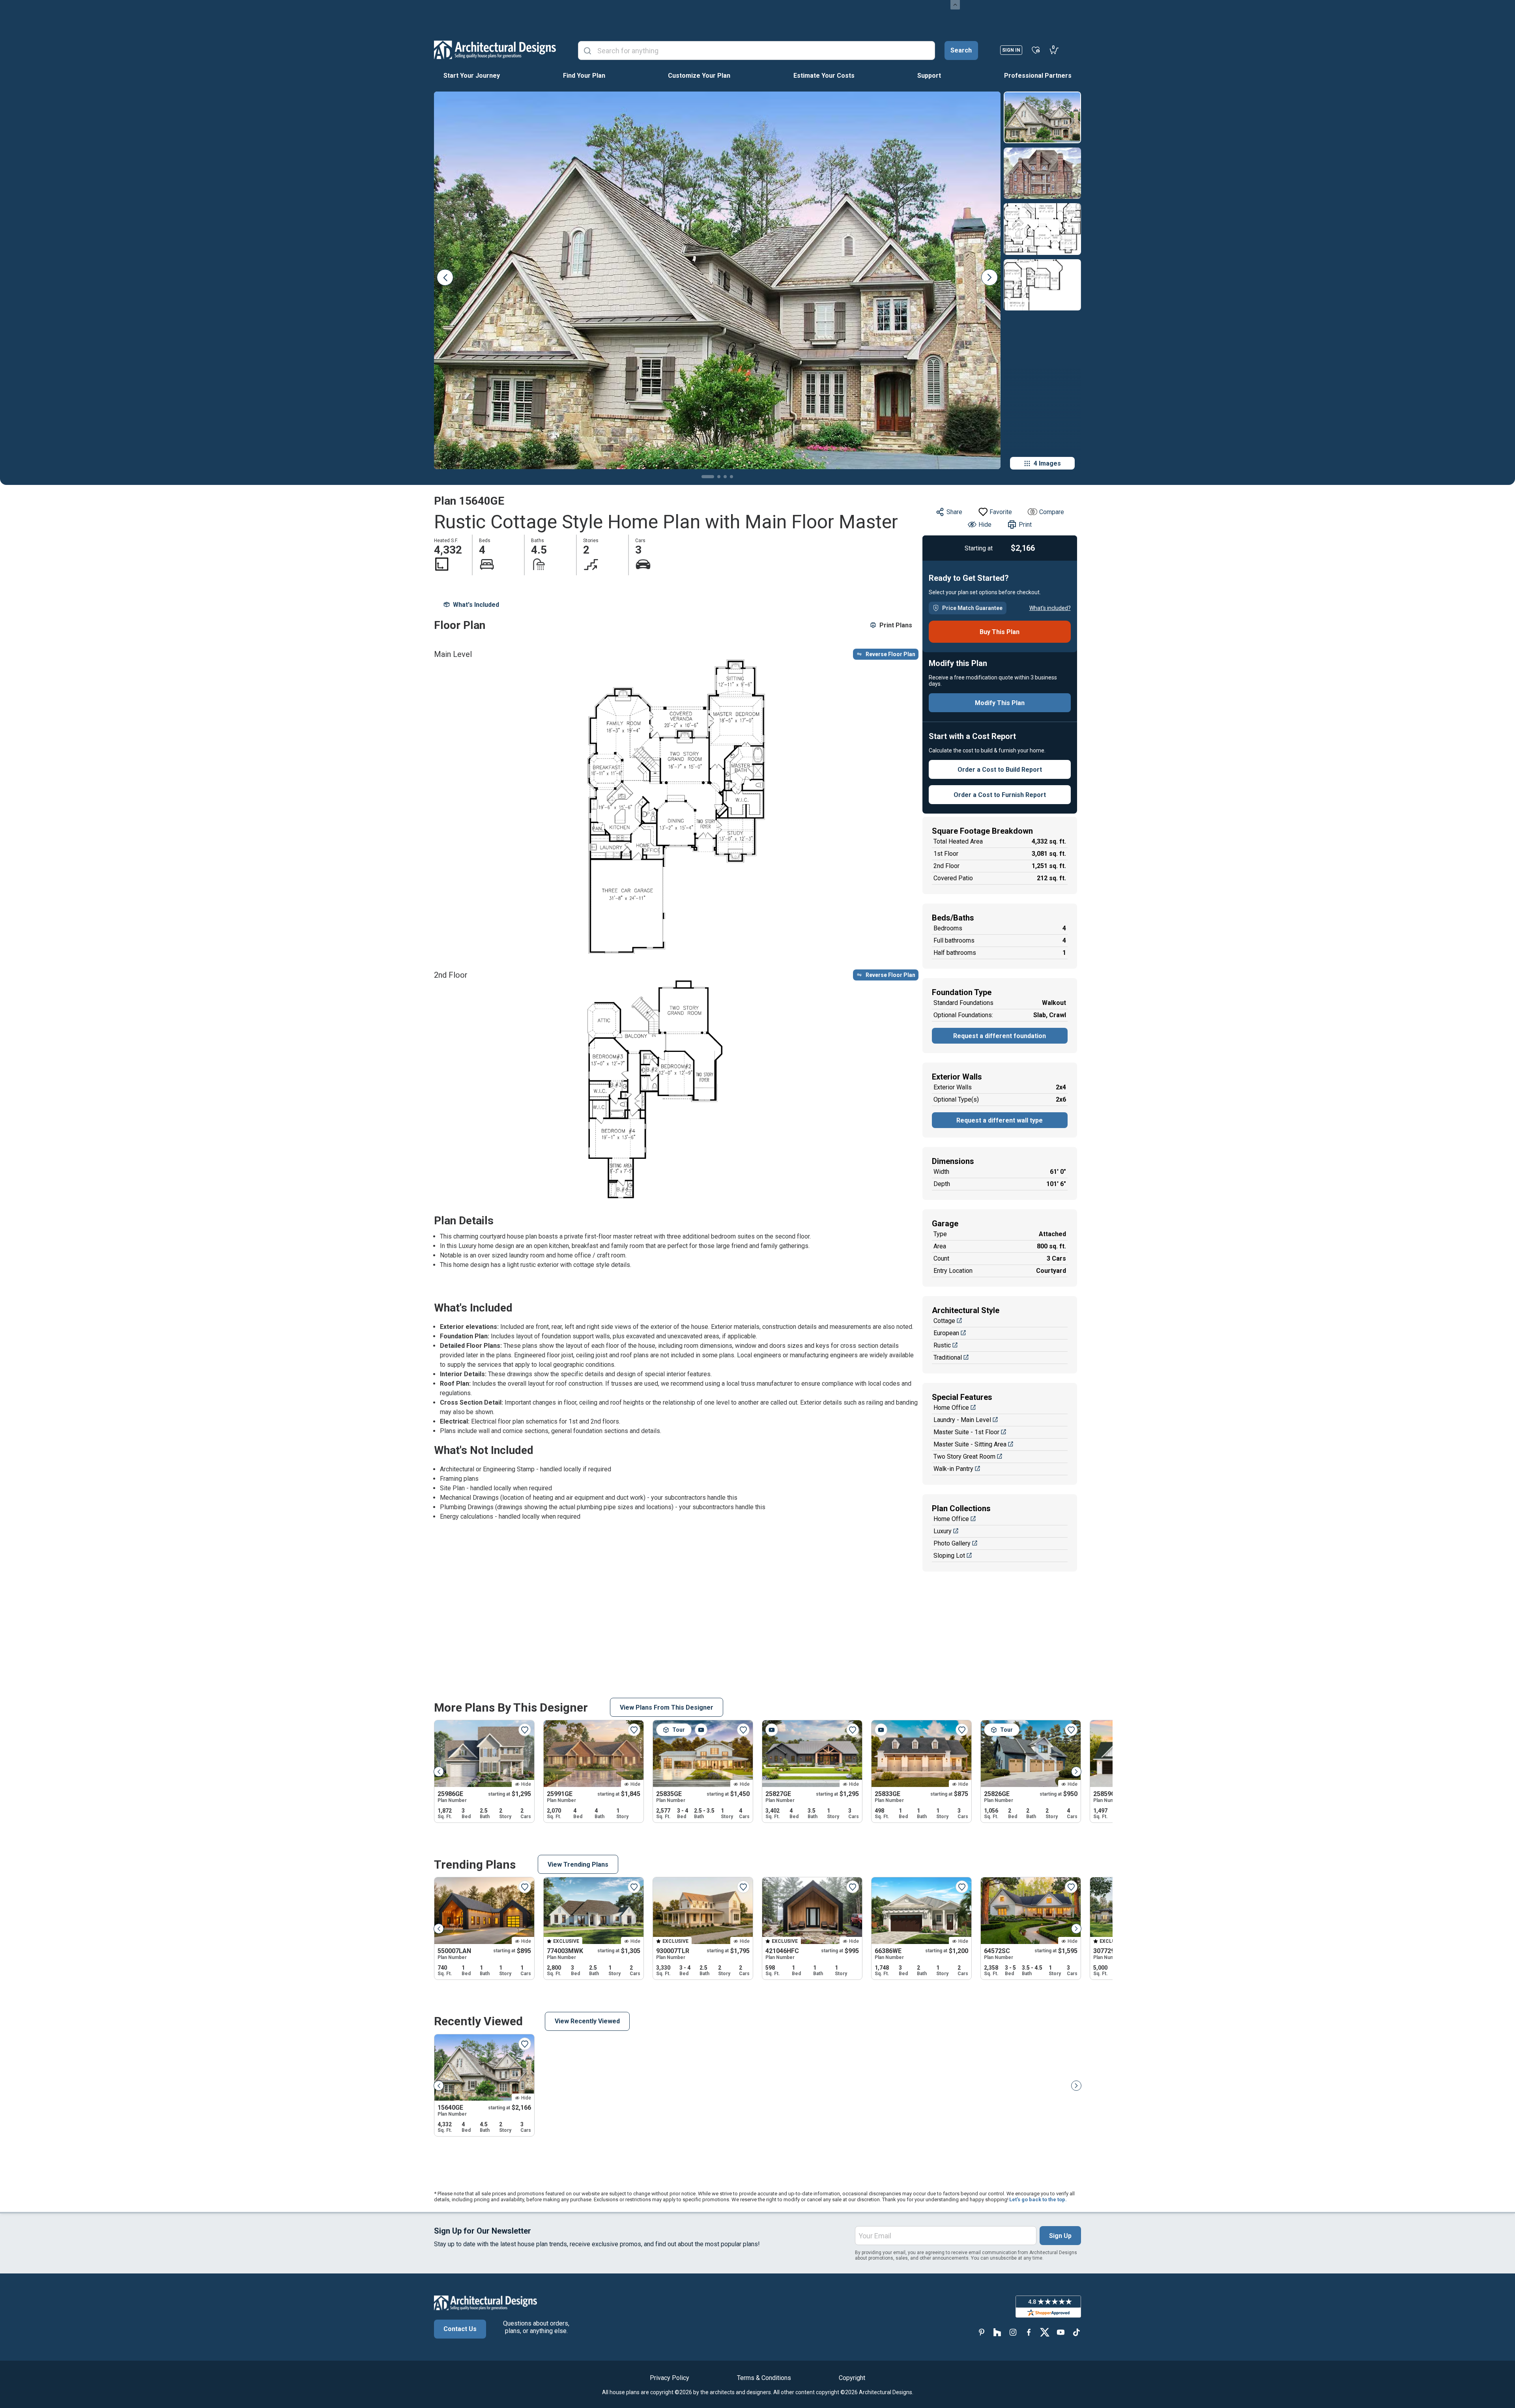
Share (954, 512)
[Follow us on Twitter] (1045, 2332)
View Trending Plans (578, 1864)
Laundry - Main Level (962, 1420)
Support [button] (929, 76)
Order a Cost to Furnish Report (1000, 795)
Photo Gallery (952, 1543)
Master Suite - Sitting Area (970, 1444)
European (946, 1333)
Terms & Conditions (764, 2378)
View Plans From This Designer (667, 1707)
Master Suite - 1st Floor (966, 1432)
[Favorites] (1036, 50)
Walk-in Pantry (953, 1469)
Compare (1052, 512)
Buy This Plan (1000, 632)
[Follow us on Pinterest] (982, 2332)
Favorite (1001, 512)
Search (961, 50)
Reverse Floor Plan (890, 654)
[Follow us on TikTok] (1076, 2332)
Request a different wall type (1000, 1120)
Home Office (951, 1408)
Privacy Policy (670, 2378)
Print (1025, 525)
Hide (985, 525)
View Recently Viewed (587, 2021)
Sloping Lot (949, 1556)
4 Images (1047, 463)
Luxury (943, 1531)
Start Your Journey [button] (472, 76)
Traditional (948, 1357)
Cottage (944, 1321)
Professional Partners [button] (1038, 76)
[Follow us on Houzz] (997, 2332)
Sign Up (1060, 2236)
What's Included (476, 605)
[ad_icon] (495, 50)
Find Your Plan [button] (584, 76)
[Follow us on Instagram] (1013, 2332)
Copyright (852, 2378)
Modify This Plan (1000, 703)
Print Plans (896, 625)
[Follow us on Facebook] (1029, 2332)
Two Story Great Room (964, 1457)
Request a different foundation (1000, 1036)
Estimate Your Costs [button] (824, 76)
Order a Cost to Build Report (1000, 770)
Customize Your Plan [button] (699, 76)
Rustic (942, 1345)
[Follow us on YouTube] (1060, 2332)
